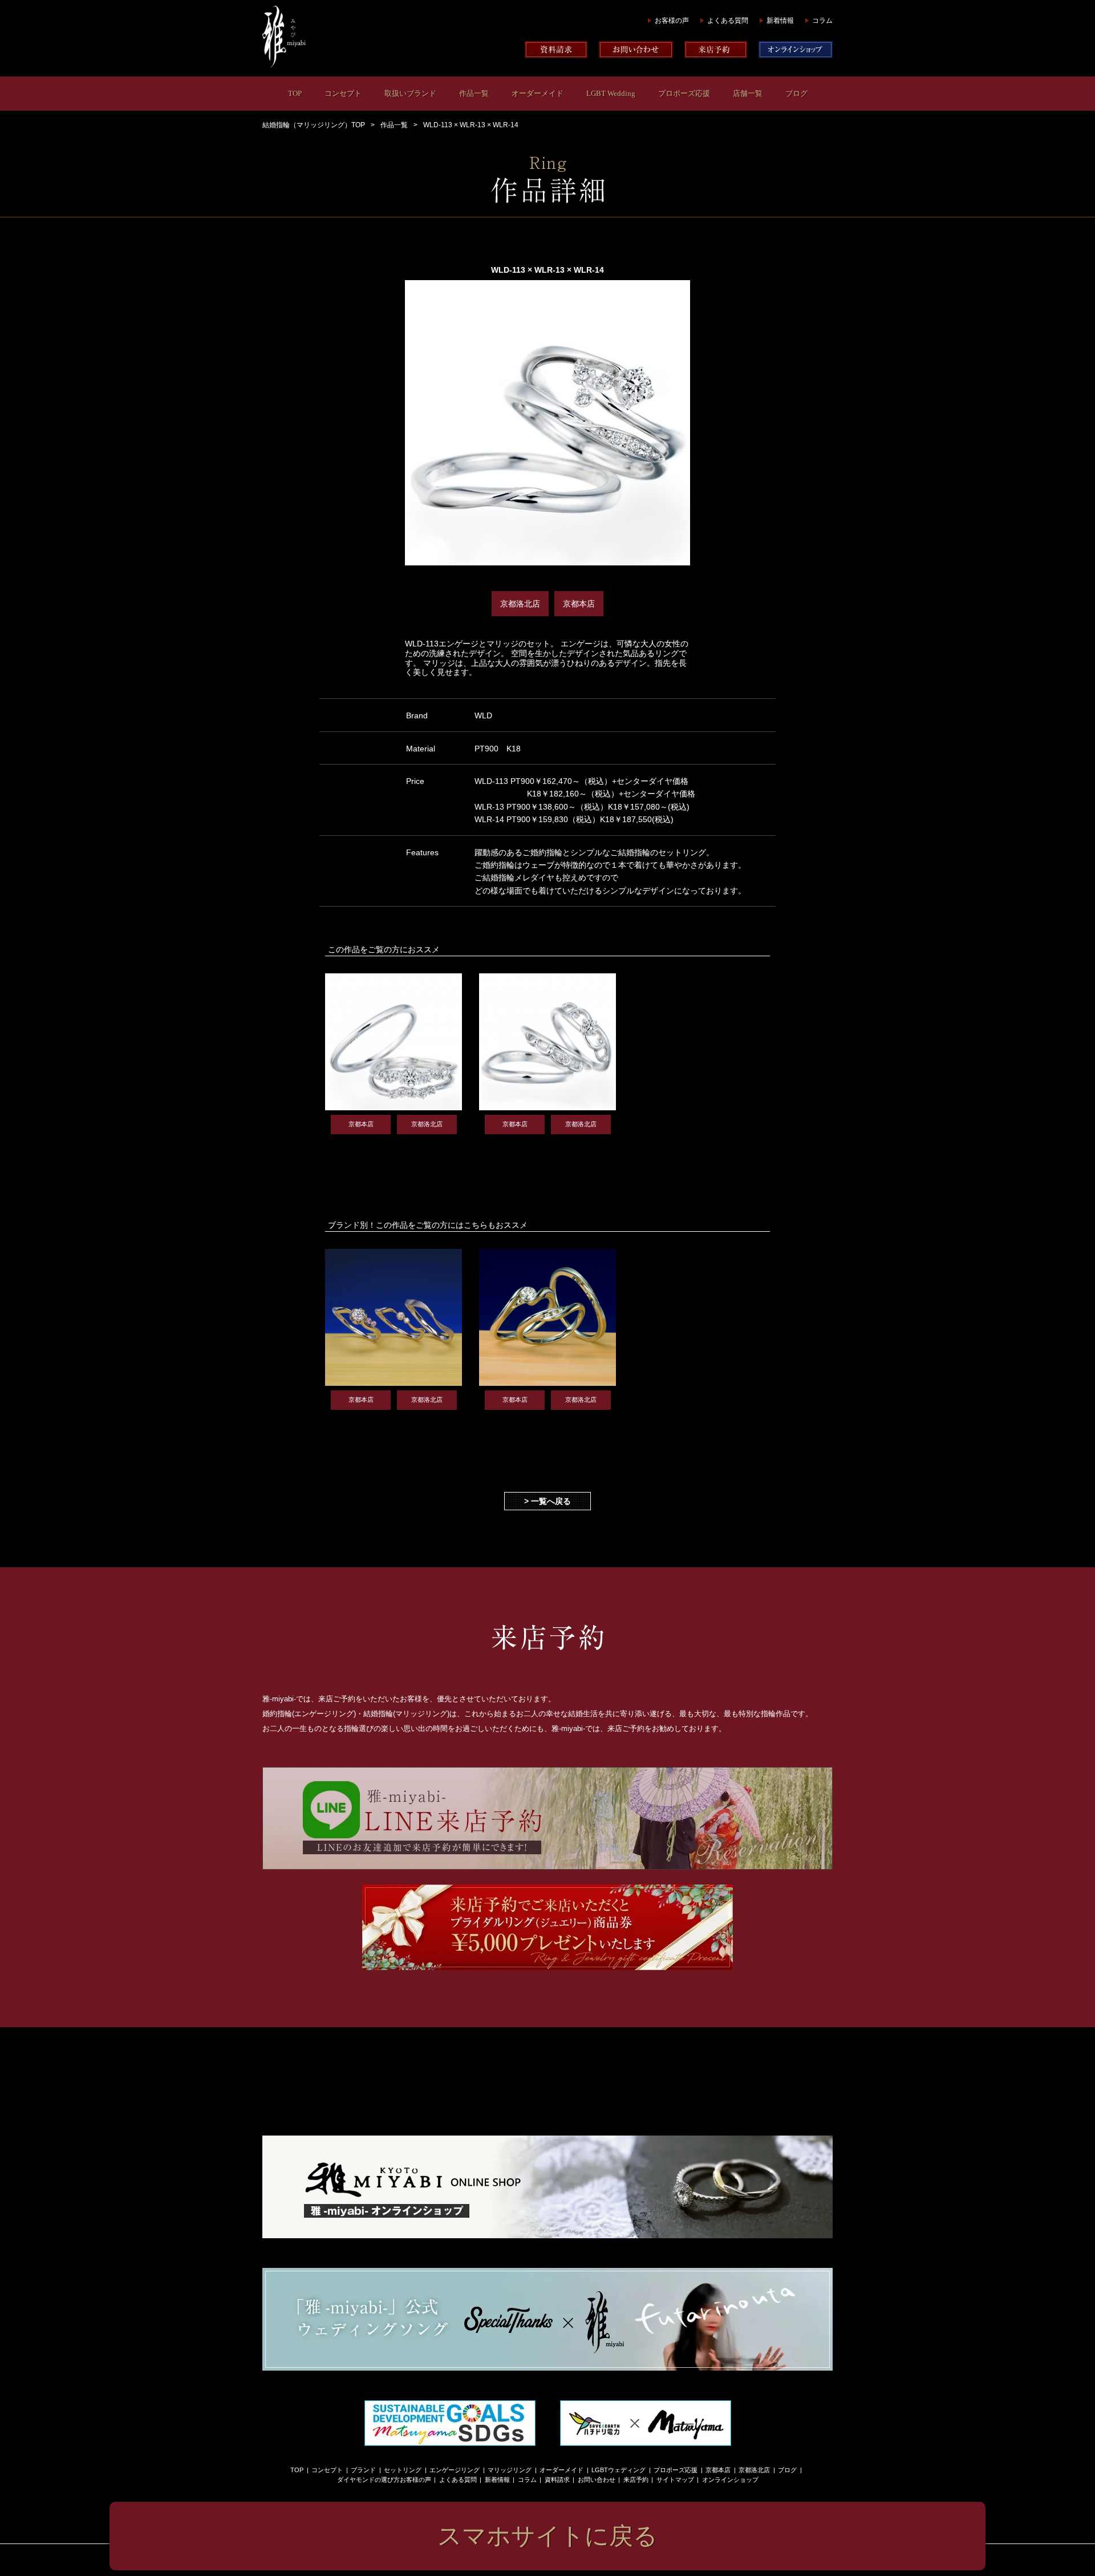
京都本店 (718, 2470)
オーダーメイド (538, 93)
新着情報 (780, 21)
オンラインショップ (730, 2480)
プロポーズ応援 (684, 93)
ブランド (363, 2470)
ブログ (796, 93)
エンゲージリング (455, 2470)
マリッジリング (510, 2470)
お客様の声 (672, 21)
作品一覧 (474, 93)
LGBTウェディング (619, 2470)
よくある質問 (728, 21)
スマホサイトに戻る (547, 2536)
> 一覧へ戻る (547, 1501)
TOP (295, 93)
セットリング (403, 2470)
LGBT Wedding (611, 93)
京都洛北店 (754, 2470)
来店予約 (636, 2480)
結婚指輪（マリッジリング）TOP (314, 125)
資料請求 (557, 2480)
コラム (822, 21)
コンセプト (343, 93)
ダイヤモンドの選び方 (368, 2480)
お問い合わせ (597, 2480)
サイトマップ (675, 2480)
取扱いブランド (410, 93)
